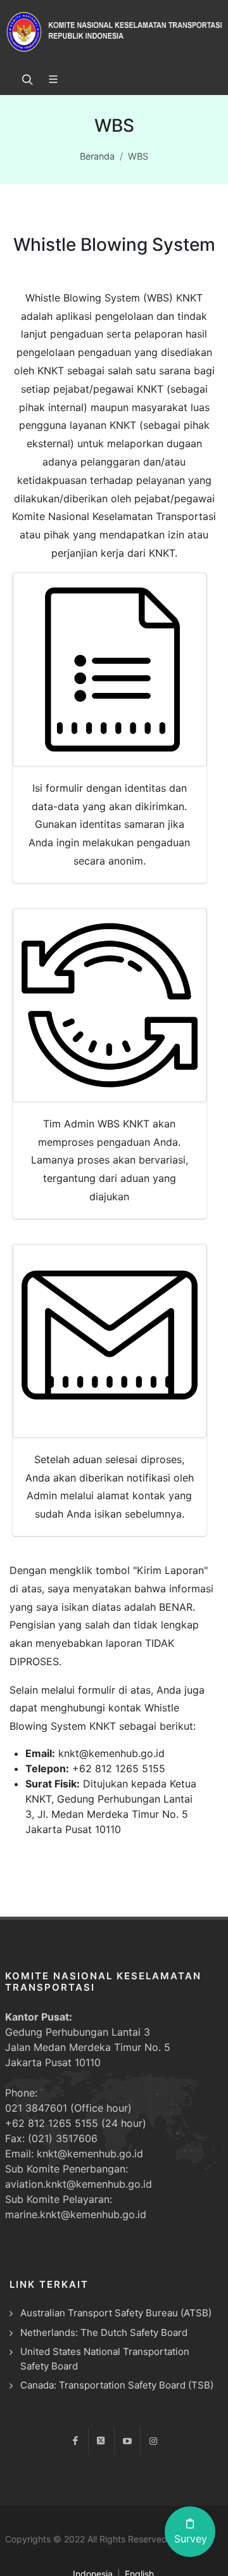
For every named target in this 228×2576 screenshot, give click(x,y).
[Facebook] (75, 2441)
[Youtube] (127, 2441)
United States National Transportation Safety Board (105, 2359)
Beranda (97, 156)
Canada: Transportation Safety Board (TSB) (117, 2385)
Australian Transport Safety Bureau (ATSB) (116, 2313)
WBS (138, 156)
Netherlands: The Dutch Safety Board (104, 2332)
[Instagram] (153, 2441)
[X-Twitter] (101, 2441)
